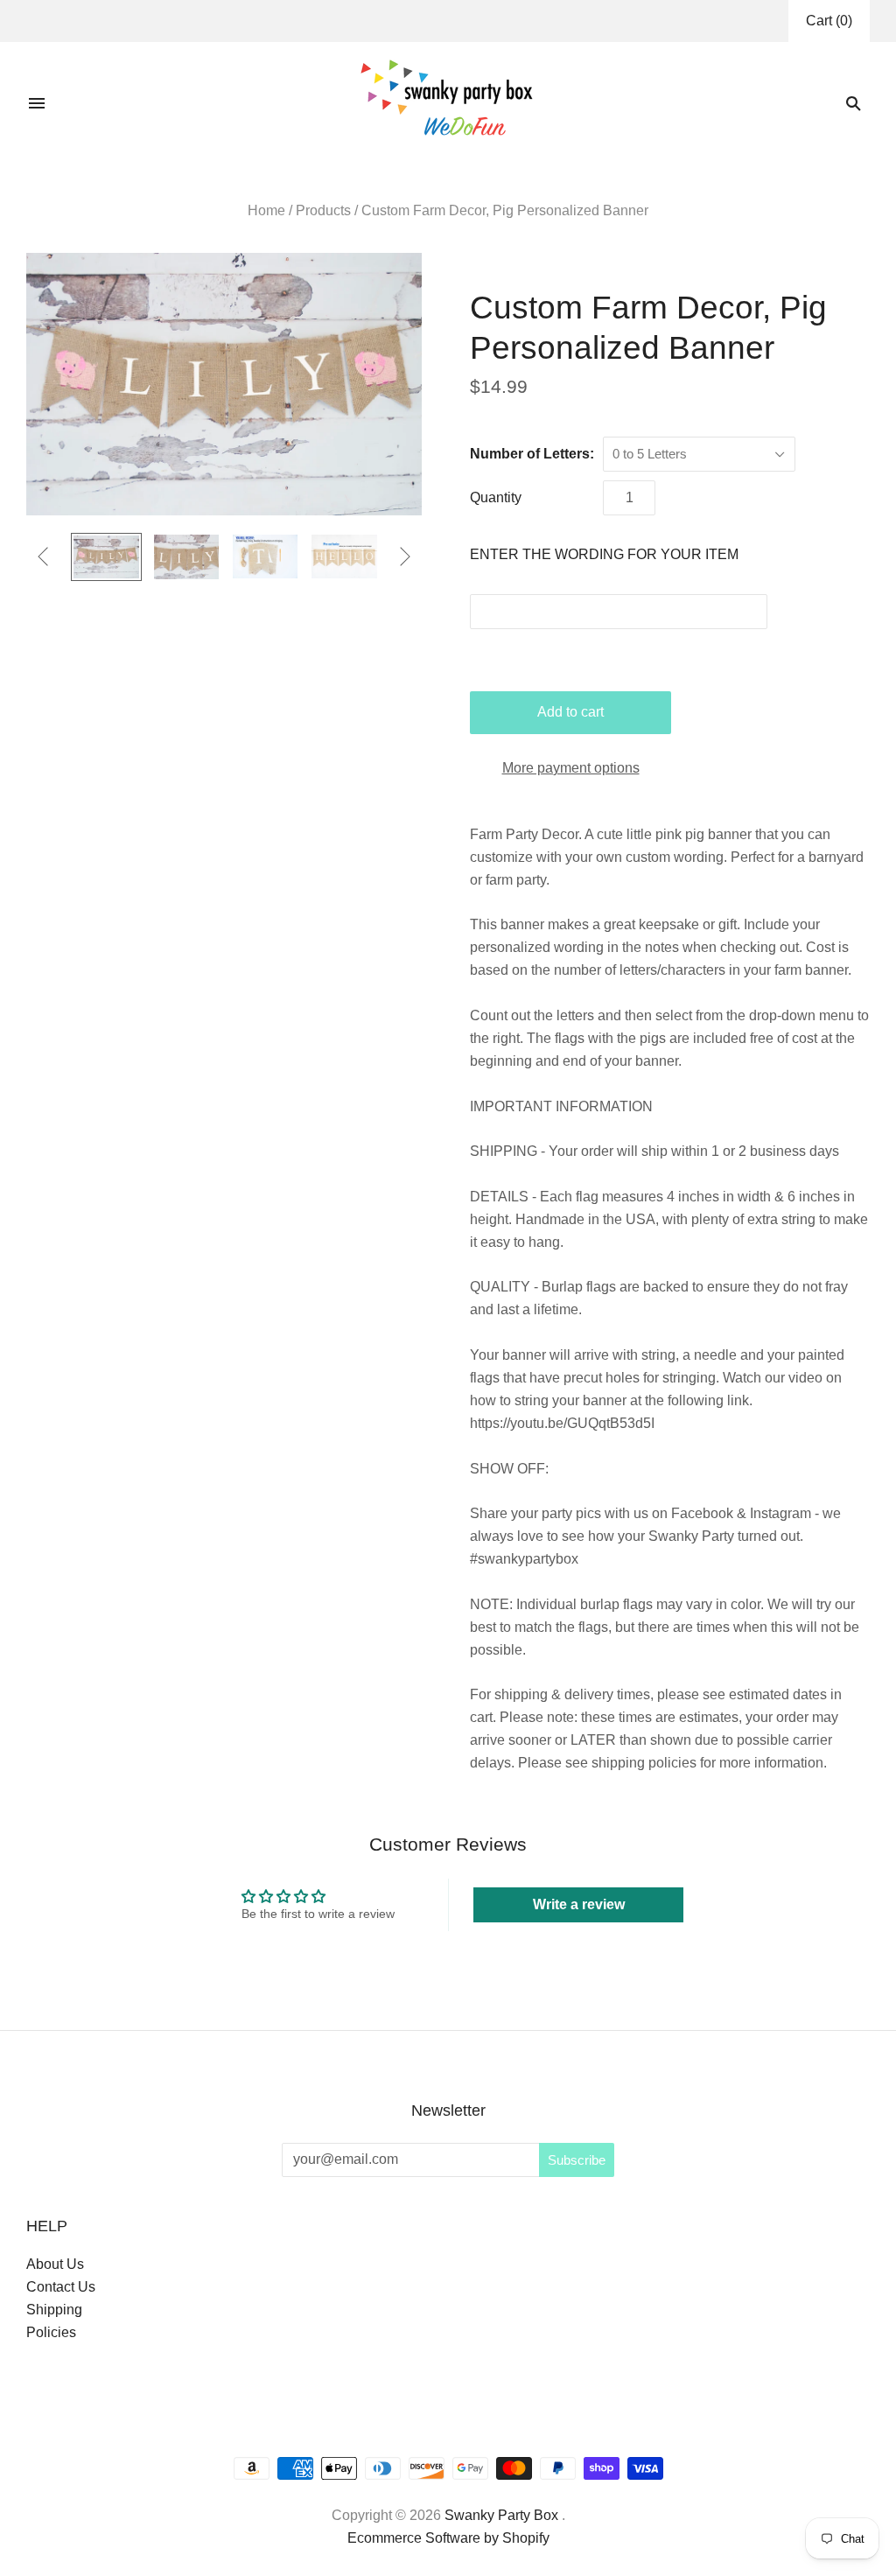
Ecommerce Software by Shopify (448, 2538)
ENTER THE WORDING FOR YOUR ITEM (604, 554)
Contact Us (61, 2287)
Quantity (496, 497)
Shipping (54, 2310)
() (829, 21)
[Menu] (37, 103)
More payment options (571, 768)
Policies (51, 2332)
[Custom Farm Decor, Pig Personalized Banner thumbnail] (106, 557)
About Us (55, 2264)
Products (323, 210)
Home (266, 210)
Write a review (579, 1904)
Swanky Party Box (501, 2515)
